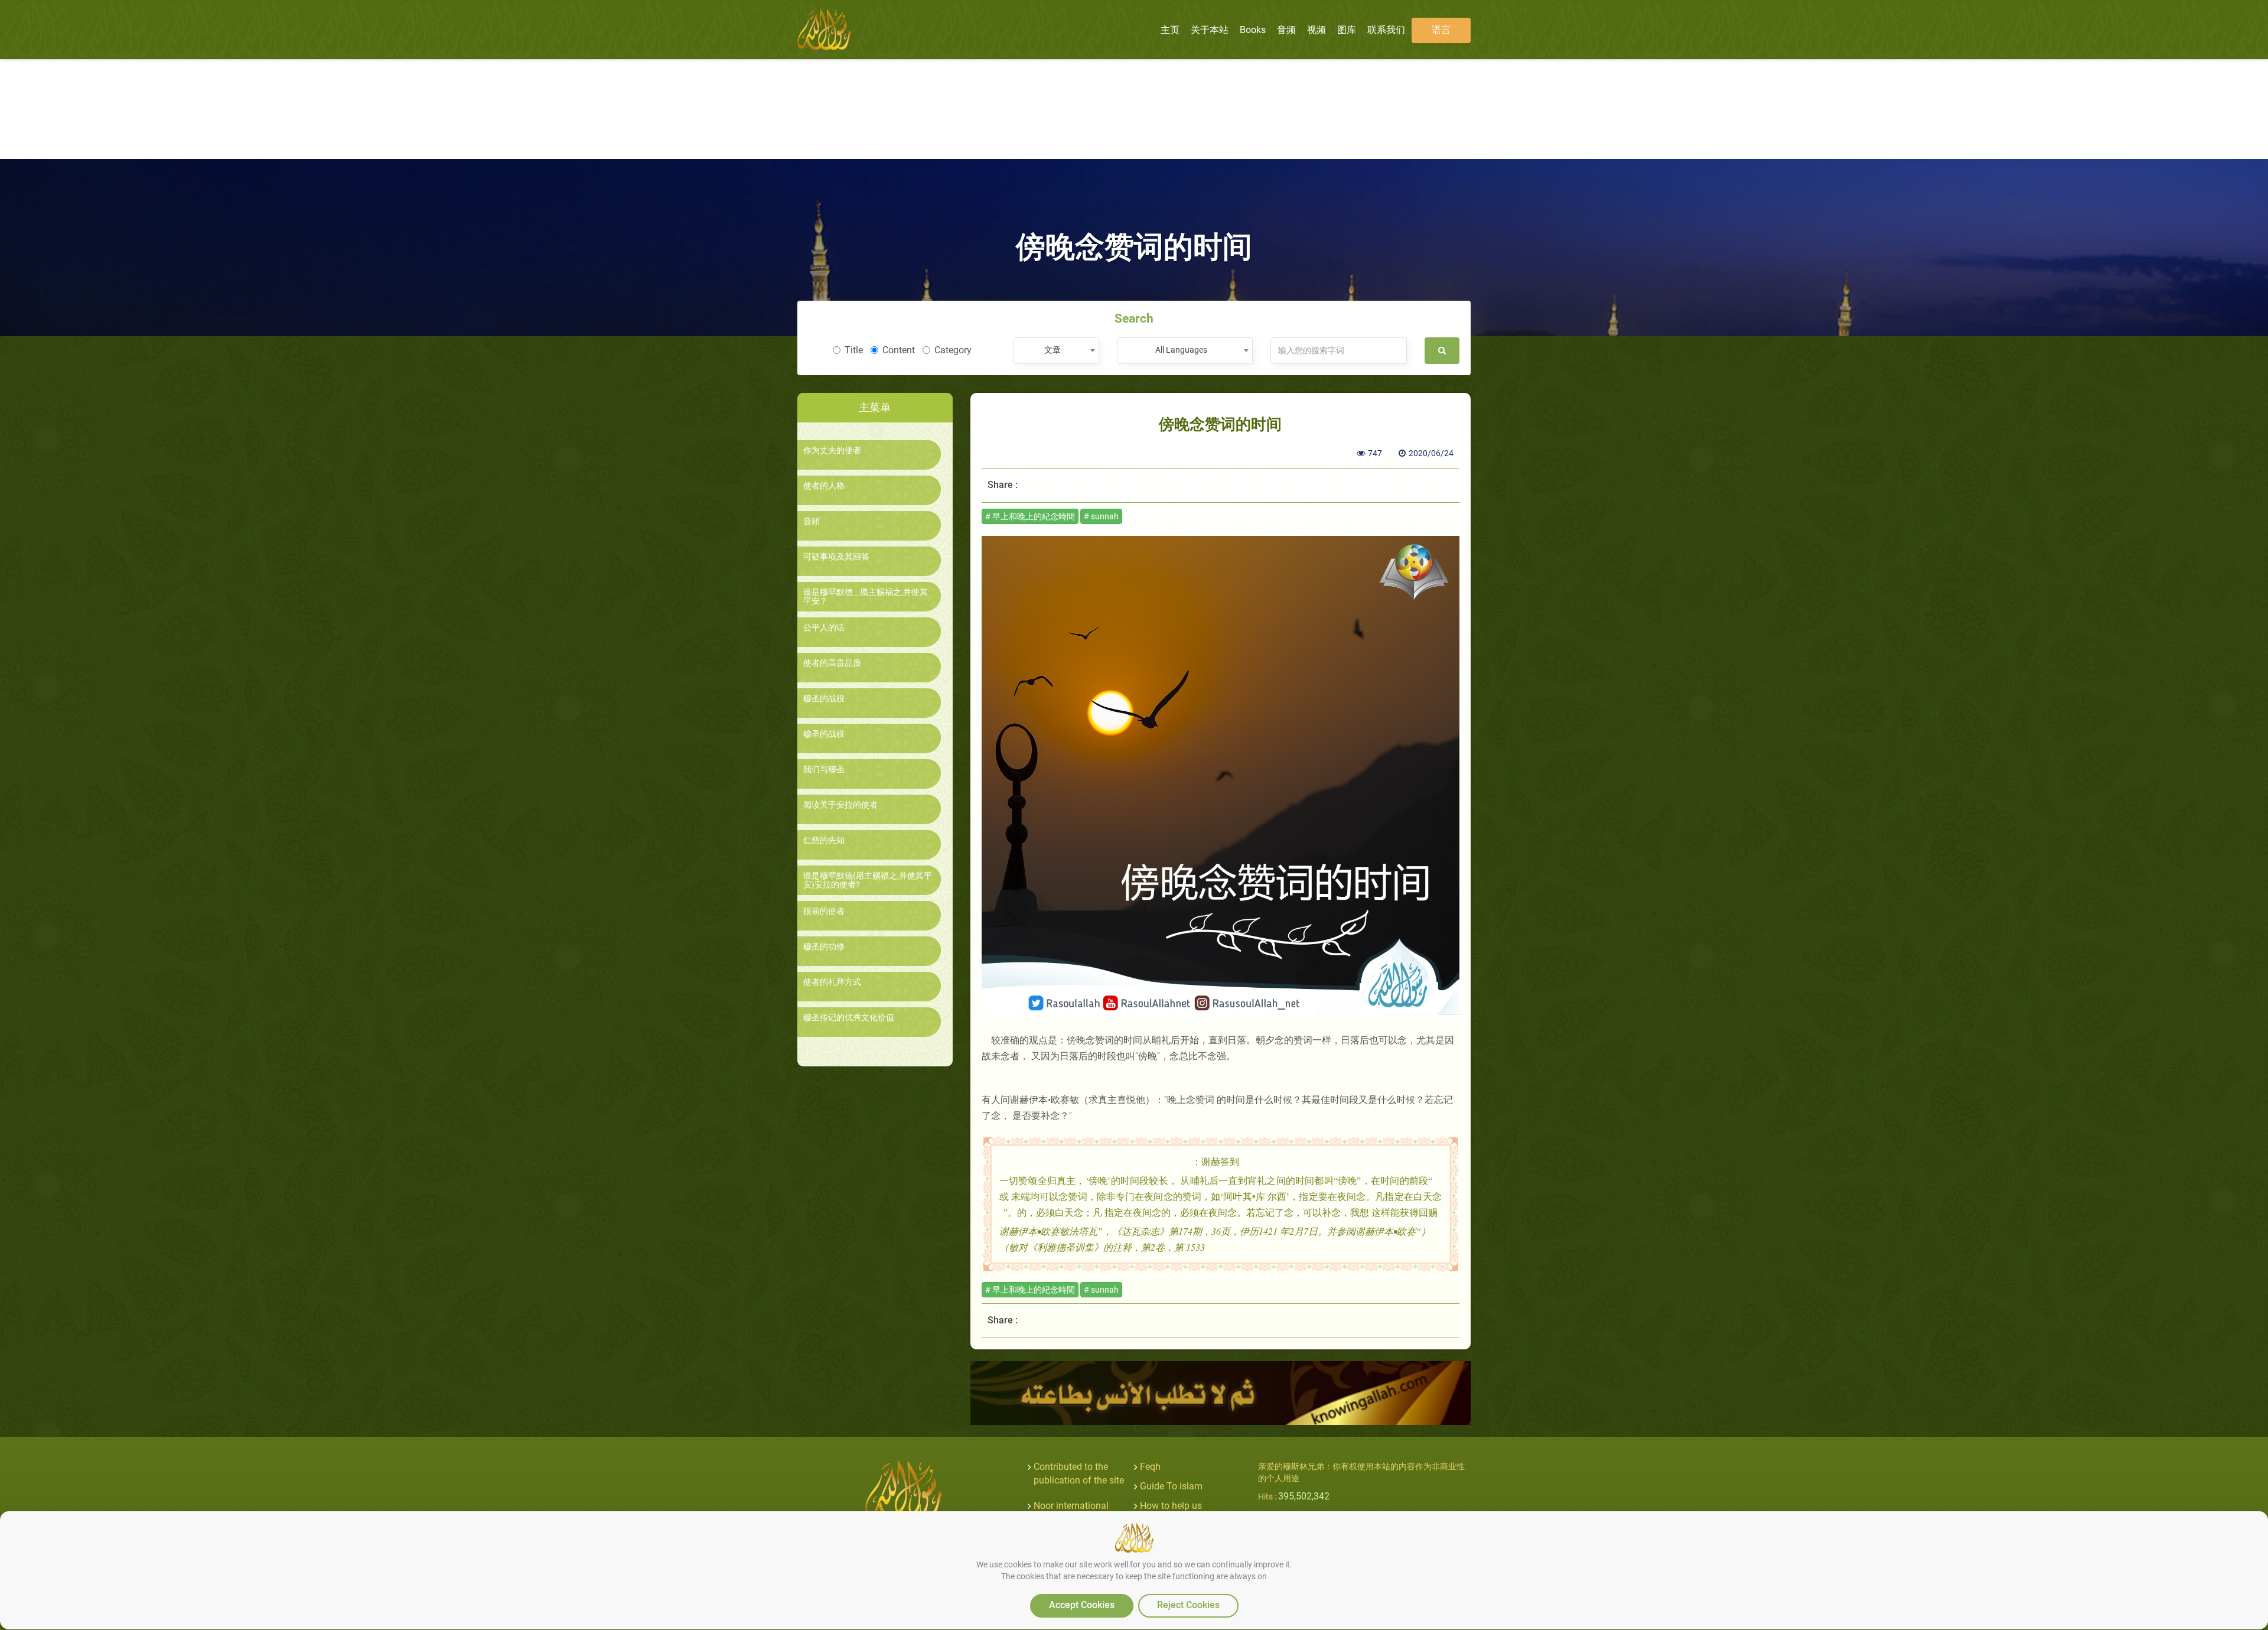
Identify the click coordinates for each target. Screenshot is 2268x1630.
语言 (1441, 30)
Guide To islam (1171, 1486)
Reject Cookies (1188, 1605)
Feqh (1150, 1467)
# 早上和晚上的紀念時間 (1030, 516)
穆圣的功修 (824, 947)
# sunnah (1101, 516)
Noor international (1071, 1506)
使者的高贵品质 (832, 663)
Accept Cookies (1082, 1605)
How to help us (1171, 1506)
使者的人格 (824, 486)
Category (953, 350)
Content (899, 350)
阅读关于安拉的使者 (840, 805)
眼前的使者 (824, 911)
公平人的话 (824, 628)
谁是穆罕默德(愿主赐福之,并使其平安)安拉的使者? (868, 880)
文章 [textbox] (1052, 350)
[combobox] (1056, 351)
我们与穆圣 (824, 770)
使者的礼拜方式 (832, 982)
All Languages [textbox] (1181, 350)
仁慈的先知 (824, 840)
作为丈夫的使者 (832, 450)
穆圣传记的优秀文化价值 (849, 1018)
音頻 (812, 521)
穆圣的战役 (824, 699)
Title (854, 350)
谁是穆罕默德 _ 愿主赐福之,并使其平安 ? (866, 597)
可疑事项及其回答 (836, 557)
